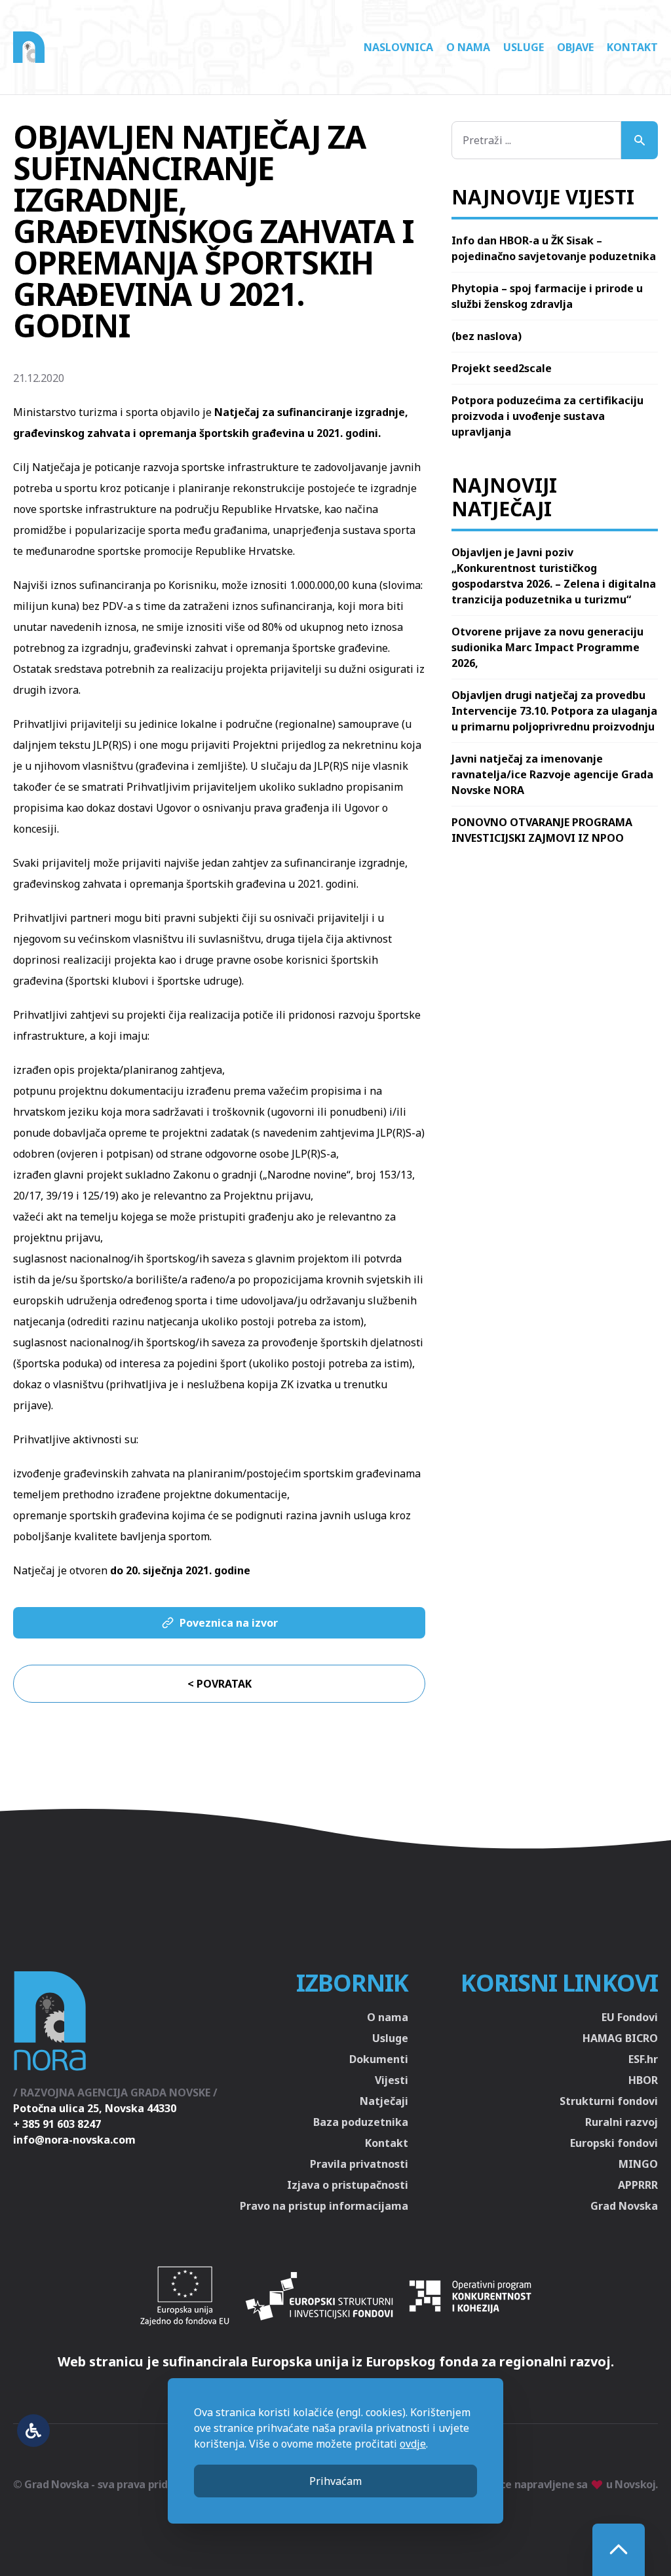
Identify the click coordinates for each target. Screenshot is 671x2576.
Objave (575, 47)
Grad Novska (624, 2206)
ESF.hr (643, 2059)
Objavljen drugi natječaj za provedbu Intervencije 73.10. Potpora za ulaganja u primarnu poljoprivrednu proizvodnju (554, 711)
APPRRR (638, 2185)
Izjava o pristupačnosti (348, 2185)
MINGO (638, 2164)
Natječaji (384, 2101)
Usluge (524, 47)
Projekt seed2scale (502, 368)
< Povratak (220, 1684)
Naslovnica (398, 47)
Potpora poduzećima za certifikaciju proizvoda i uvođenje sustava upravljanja (547, 416)
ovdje (413, 2444)
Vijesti (392, 2080)
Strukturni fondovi (609, 2101)
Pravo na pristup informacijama (324, 2206)
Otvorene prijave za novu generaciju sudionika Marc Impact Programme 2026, (547, 647)
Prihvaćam (335, 2481)
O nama (468, 47)
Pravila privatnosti (359, 2164)
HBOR (643, 2080)
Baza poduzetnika (361, 2122)
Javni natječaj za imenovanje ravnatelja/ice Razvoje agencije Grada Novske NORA (552, 774)
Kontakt (632, 47)
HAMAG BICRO (620, 2038)
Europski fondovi (614, 2143)
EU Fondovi (630, 2017)
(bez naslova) (487, 336)
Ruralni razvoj (622, 2122)
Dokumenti (379, 2059)
